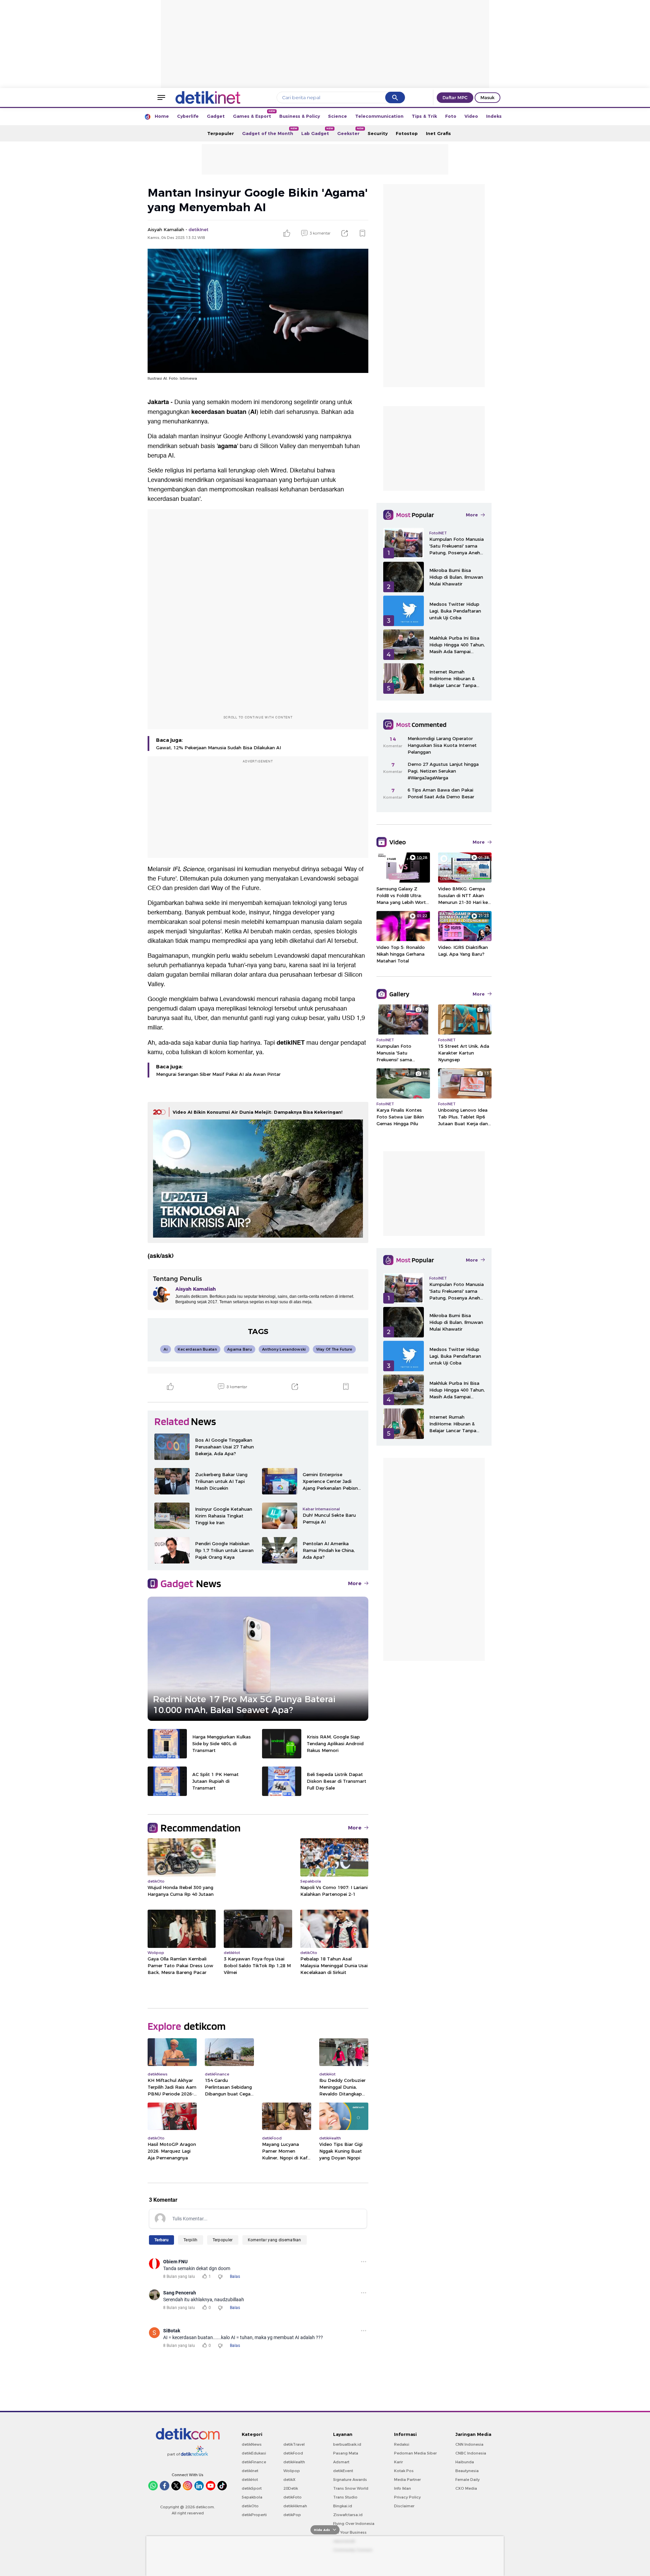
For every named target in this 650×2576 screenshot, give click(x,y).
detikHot (250, 2480)
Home (162, 116)
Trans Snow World (351, 2488)
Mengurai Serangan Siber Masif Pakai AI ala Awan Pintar (218, 1074)
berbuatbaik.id (347, 2444)
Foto (451, 116)
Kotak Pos (404, 2471)
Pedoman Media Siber (415, 2453)
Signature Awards (350, 2480)
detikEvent (343, 2471)
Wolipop (292, 2471)
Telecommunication (379, 116)
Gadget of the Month (270, 131)
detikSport (252, 2488)
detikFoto (292, 2497)
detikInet (250, 2471)
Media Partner (407, 2480)
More (355, 1583)
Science (338, 116)
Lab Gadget (317, 131)
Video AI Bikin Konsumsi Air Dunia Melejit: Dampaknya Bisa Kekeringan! (258, 1112)
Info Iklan (403, 2488)
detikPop (292, 2515)
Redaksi (402, 2444)
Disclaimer (404, 2506)
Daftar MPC (455, 97)
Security (378, 133)
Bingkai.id (343, 2506)
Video (471, 116)
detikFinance (254, 2462)
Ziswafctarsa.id (348, 2515)
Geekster (350, 131)
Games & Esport (254, 114)
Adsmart (341, 2462)
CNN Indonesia (469, 2444)
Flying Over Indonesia (354, 2524)
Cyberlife (188, 116)
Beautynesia (467, 2471)
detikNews (252, 2444)
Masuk (487, 97)
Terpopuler (221, 133)
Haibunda (465, 2462)
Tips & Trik (424, 116)
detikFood (293, 2453)
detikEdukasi (254, 2453)
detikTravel (294, 2444)
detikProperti (254, 2515)
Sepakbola (252, 2497)
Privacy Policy (407, 2497)
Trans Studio (345, 2497)
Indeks (494, 116)
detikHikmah (295, 2506)
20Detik (291, 2488)
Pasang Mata (346, 2453)
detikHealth (294, 2462)
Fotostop (407, 133)
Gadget (216, 116)
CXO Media (466, 2488)
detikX (289, 2480)
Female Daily (468, 2480)
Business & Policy (300, 116)
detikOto (250, 2506)
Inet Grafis (438, 133)
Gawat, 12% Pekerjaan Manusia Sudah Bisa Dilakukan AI (219, 748)
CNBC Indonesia (471, 2453)
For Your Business (350, 2532)
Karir (398, 2462)
